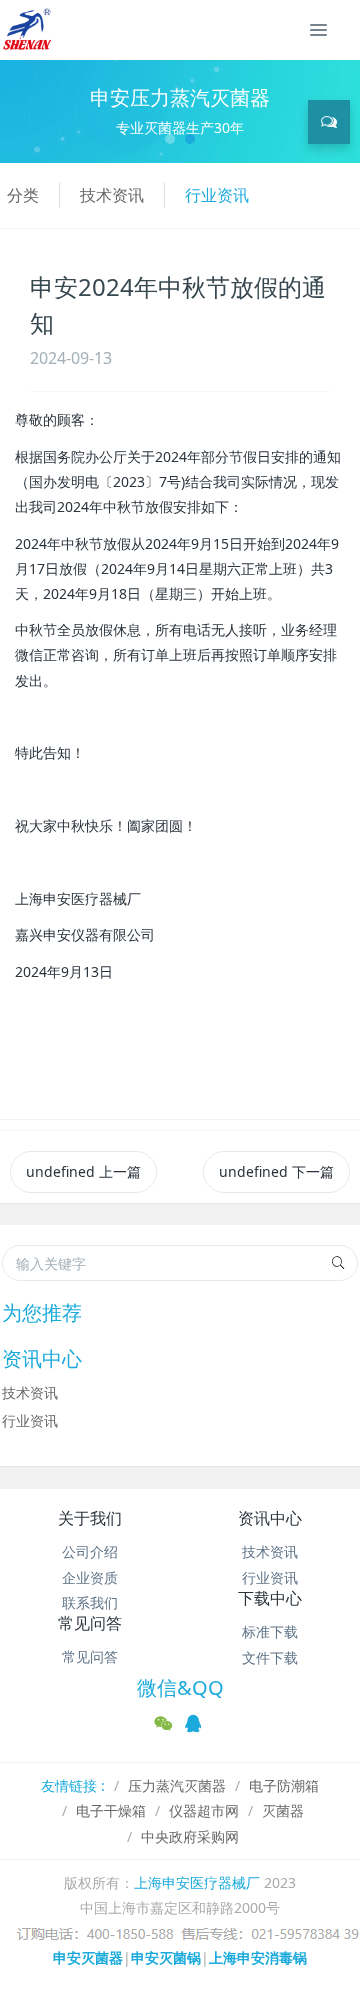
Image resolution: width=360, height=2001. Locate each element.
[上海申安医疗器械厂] (28, 30)
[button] (27, 111)
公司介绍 (90, 1551)
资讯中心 (270, 1518)
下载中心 (270, 1598)
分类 (23, 195)
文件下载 (270, 1657)
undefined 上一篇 (83, 1171)
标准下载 (270, 1631)
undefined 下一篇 (276, 1171)
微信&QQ (180, 1687)
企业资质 (90, 1577)
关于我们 (90, 1518)
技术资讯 (112, 195)
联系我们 (90, 1602)
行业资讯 (217, 195)
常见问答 (90, 1623)
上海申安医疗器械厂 (197, 1882)
